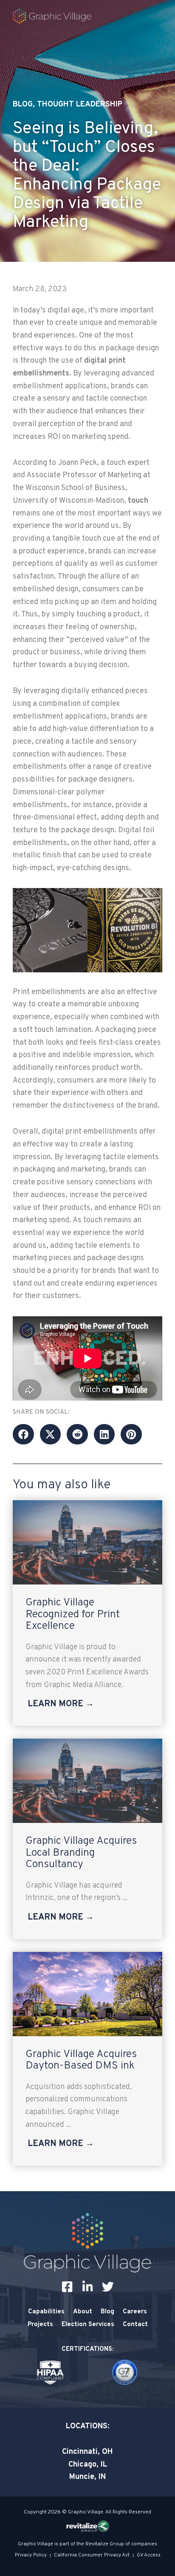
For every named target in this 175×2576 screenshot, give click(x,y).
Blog (23, 105)
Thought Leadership (80, 105)
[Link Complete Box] (87, 1613)
